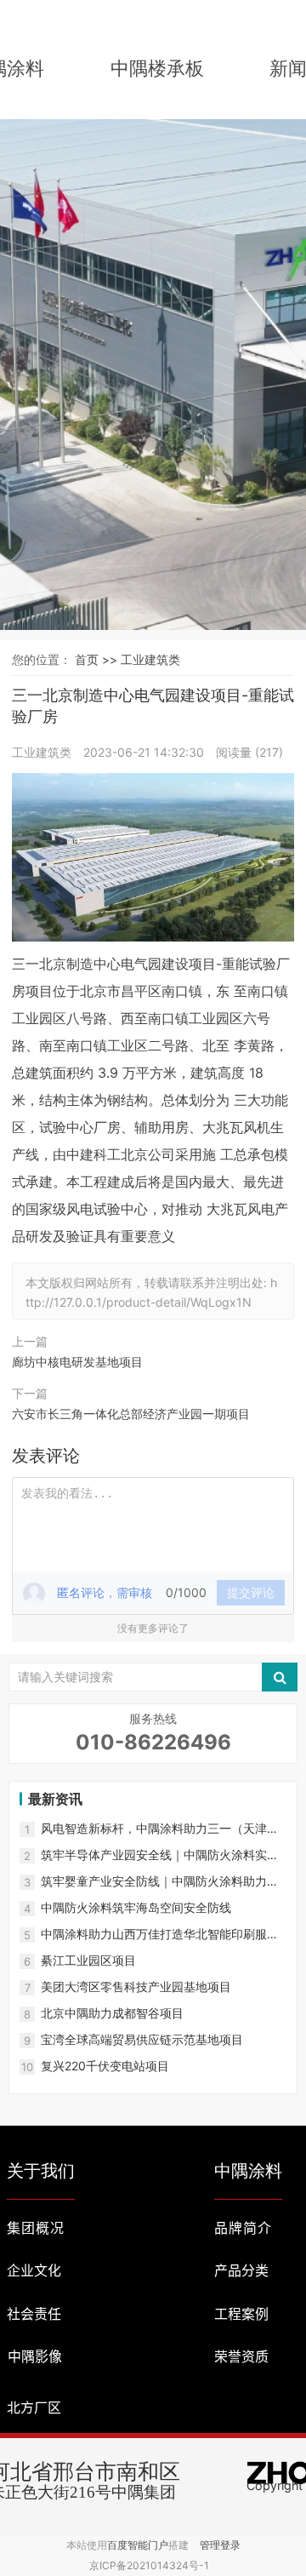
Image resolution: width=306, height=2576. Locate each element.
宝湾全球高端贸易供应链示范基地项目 (142, 2039)
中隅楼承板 (157, 68)
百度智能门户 (138, 2545)
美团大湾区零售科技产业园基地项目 (136, 1986)
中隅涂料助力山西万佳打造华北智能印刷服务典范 (160, 1935)
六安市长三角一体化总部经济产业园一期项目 (131, 1414)
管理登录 (220, 2545)
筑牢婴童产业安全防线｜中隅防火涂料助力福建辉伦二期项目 (160, 1882)
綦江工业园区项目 (88, 1960)
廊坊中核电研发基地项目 (77, 1362)
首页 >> (98, 659)
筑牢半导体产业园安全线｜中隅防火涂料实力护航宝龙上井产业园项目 (160, 1855)
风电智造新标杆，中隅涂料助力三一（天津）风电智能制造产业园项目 (160, 1829)
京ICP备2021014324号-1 (149, 2565)
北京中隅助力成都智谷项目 (112, 2013)
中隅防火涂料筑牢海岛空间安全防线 (136, 1907)
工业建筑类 (150, 659)
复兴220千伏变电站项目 (105, 2066)
